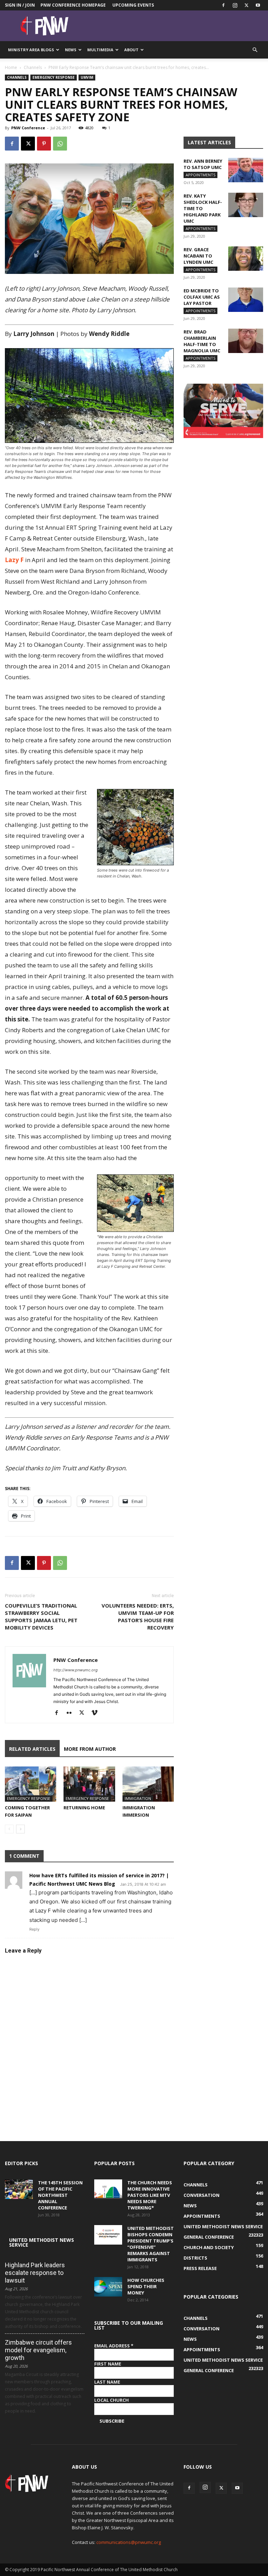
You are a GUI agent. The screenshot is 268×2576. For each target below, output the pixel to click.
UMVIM (87, 77)
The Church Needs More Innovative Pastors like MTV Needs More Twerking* (150, 2195)
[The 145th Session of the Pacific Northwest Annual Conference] (19, 2189)
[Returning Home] (89, 1784)
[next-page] (20, 1829)
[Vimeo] (97, 1713)
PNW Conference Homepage (73, 5)
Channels (33, 67)
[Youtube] (258, 5)
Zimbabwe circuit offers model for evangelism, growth (38, 2350)
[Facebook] (223, 5)
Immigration (138, 1798)
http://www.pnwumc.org (76, 1670)
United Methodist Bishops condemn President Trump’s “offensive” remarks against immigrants (151, 2244)
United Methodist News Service (42, 2242)
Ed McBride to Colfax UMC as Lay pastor (202, 297)
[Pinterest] (44, 144)
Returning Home (84, 1808)
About (131, 50)
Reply (34, 1929)
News (71, 50)
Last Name (107, 2382)
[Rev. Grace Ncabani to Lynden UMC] (246, 259)
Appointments (200, 175)
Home (11, 67)
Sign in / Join (20, 5)
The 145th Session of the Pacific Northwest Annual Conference (60, 2195)
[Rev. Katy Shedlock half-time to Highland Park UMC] (246, 205)
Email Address (114, 2346)
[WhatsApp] (60, 144)
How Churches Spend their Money (146, 2286)
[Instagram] (235, 5)
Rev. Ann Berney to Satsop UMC (203, 164)
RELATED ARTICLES (32, 1749)
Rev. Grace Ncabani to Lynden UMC (198, 256)
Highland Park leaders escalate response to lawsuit (35, 2273)
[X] (246, 5)
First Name (108, 2364)
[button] (255, 50)
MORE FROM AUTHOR (90, 1749)
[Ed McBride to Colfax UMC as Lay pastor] (246, 300)
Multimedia (100, 50)
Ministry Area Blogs (31, 50)
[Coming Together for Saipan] (31, 1784)
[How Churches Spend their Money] (108, 2287)
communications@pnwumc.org (129, 2542)
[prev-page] (9, 1829)
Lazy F (14, 560)
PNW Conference (28, 128)
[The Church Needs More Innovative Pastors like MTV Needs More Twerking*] (108, 2189)
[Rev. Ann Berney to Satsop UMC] (246, 170)
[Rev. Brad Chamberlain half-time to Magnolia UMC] (246, 341)
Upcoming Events (133, 5)
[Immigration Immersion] (148, 1784)
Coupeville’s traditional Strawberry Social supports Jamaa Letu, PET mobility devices (41, 1616)
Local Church (111, 2400)
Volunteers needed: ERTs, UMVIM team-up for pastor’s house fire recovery (138, 1616)
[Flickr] (72, 1713)
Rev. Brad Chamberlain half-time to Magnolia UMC (202, 341)
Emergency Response (54, 77)
